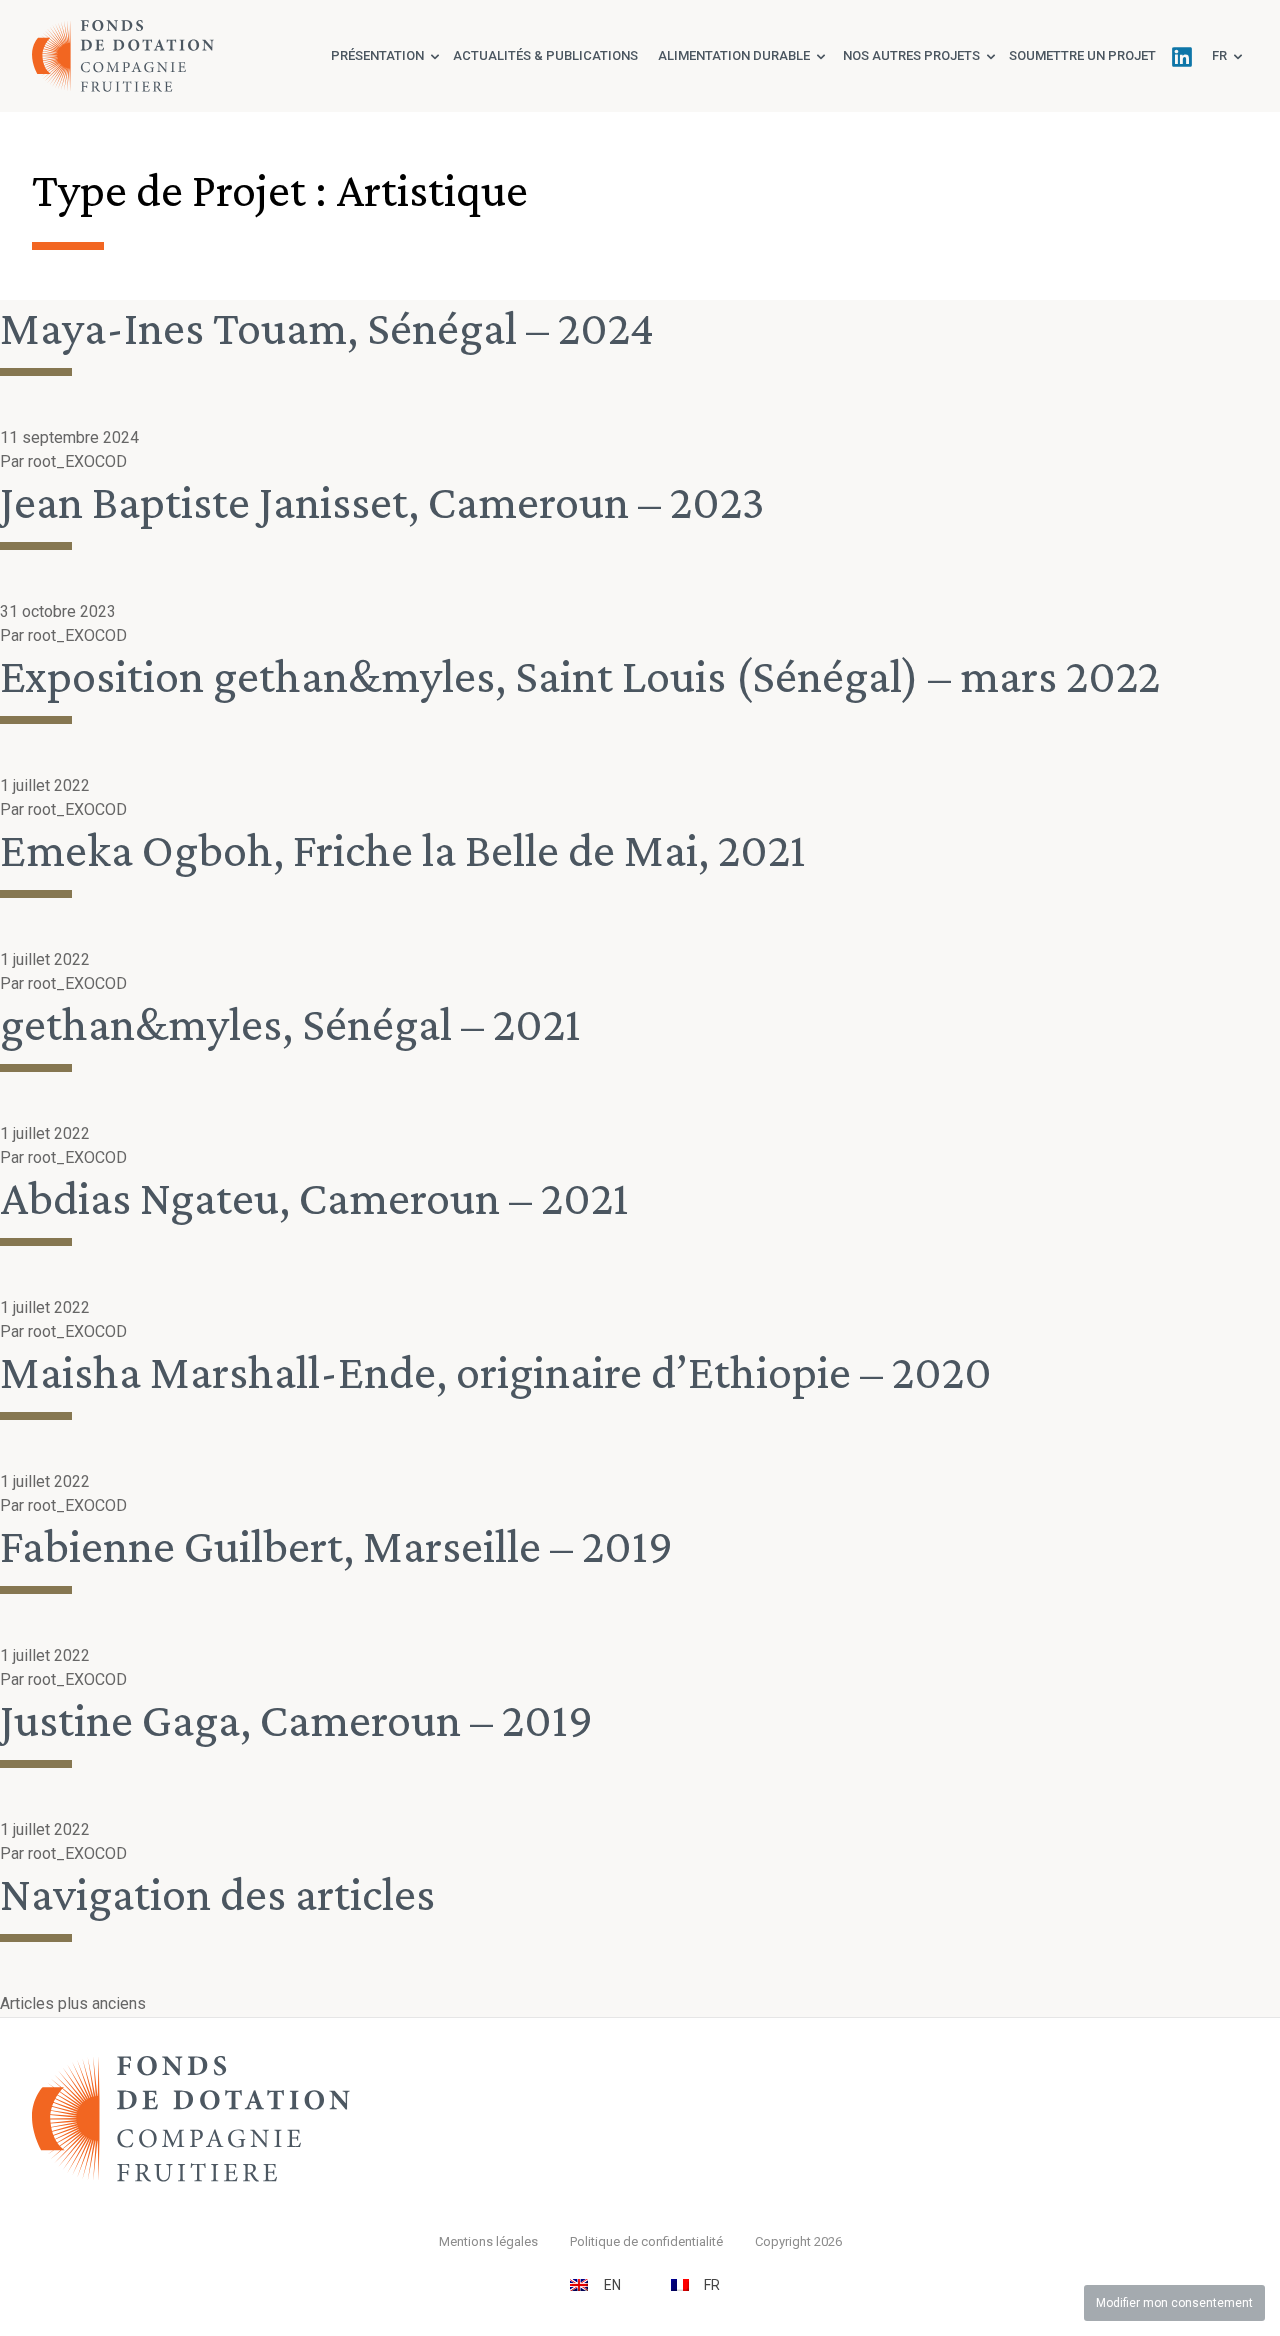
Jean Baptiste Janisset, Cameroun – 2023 (382, 501)
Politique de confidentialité (646, 2241)
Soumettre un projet (1082, 55)
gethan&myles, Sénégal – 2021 (290, 1023)
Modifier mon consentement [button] (1174, 2303)
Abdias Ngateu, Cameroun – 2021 (314, 1197)
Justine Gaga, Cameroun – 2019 (296, 1719)
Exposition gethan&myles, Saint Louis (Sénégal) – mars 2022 (580, 675)
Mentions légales (488, 2241)
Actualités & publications (545, 55)
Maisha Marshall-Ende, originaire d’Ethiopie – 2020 (496, 1371)
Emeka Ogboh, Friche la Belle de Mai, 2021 (403, 849)
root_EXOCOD (77, 461)
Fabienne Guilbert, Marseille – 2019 (336, 1545)
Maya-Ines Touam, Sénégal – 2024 (327, 327)
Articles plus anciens (73, 2003)
